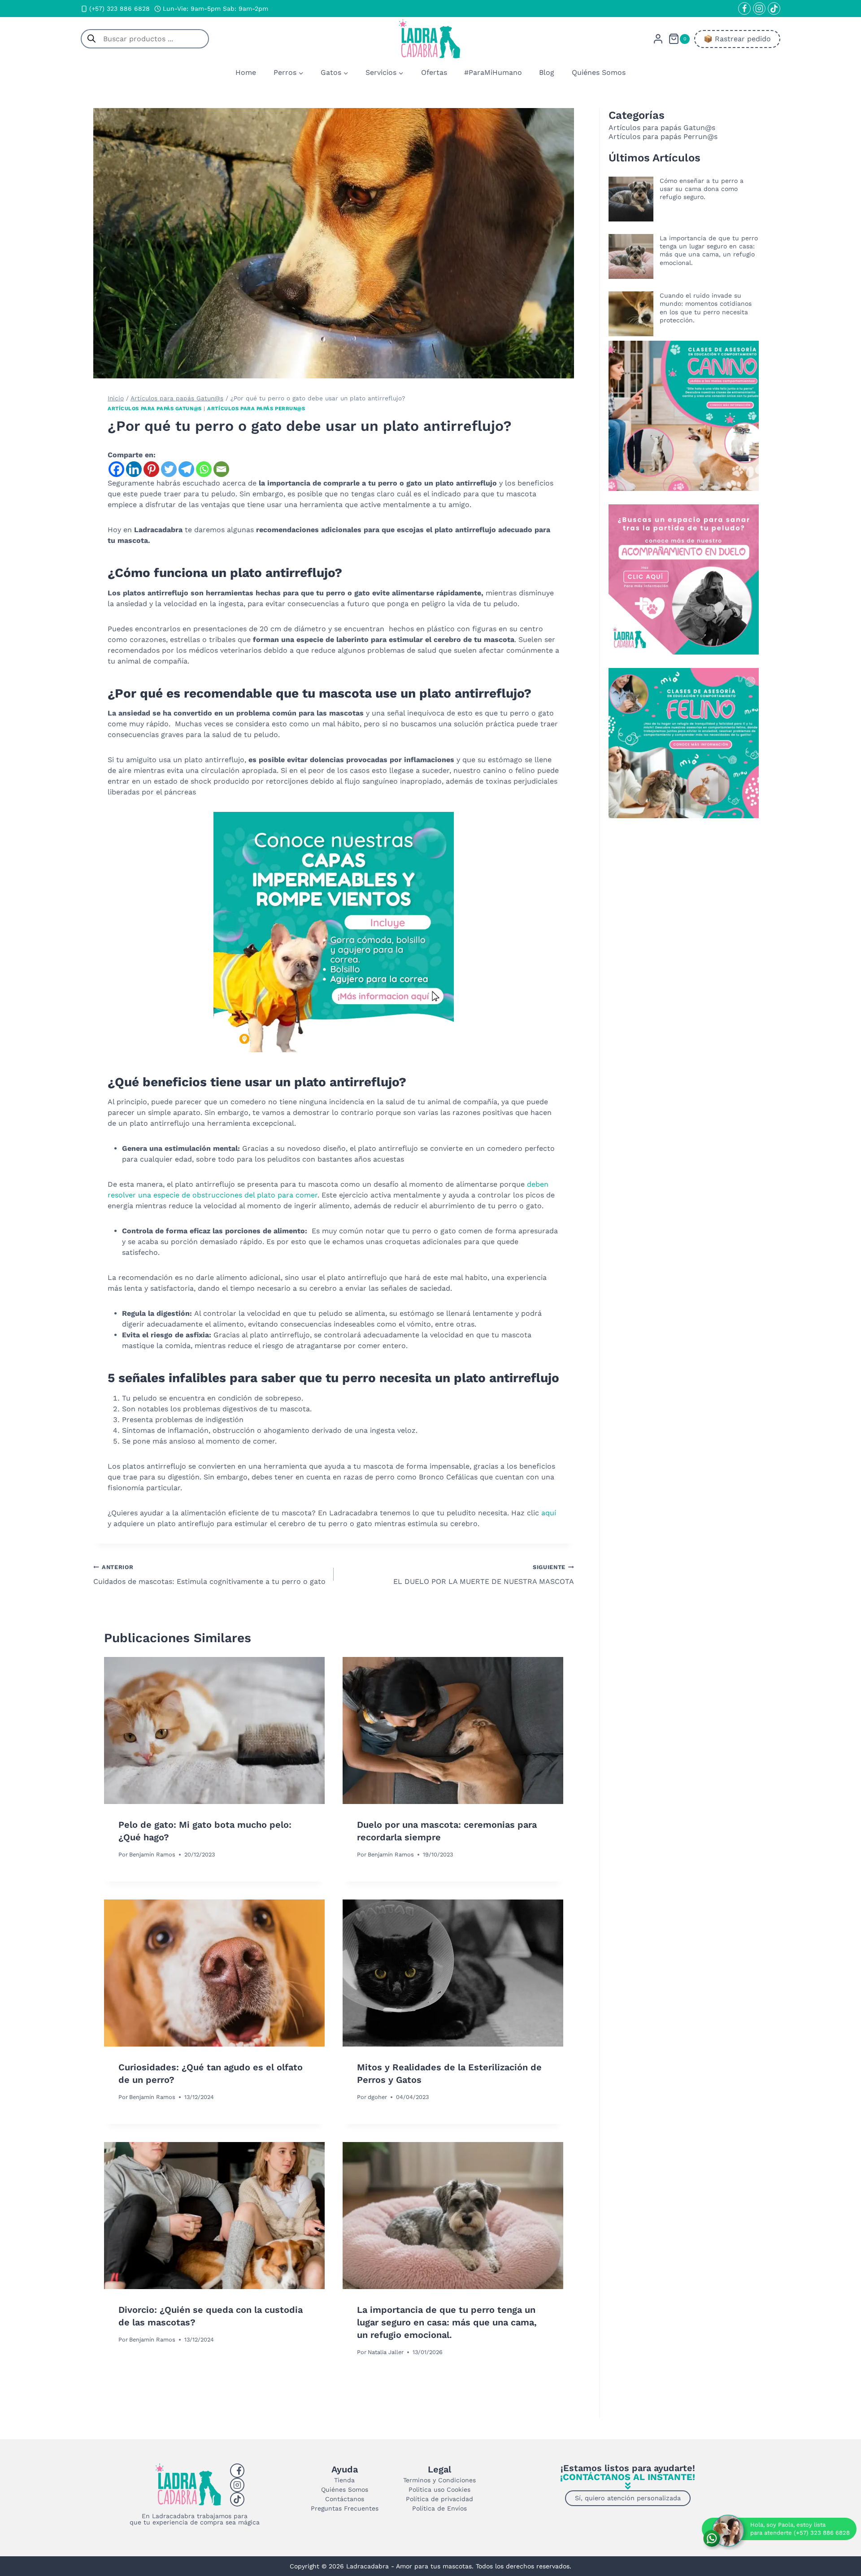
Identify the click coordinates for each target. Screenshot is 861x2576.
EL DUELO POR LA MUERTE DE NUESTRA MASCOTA (484, 1575)
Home (246, 72)
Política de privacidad (439, 2499)
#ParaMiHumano (493, 72)
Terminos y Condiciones (439, 2480)
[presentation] (214, 1730)
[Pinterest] (151, 469)
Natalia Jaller (386, 2352)
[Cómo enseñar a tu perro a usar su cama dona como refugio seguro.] (631, 199)
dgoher (377, 2097)
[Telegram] (186, 469)
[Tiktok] (237, 2499)
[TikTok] (774, 9)
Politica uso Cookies (439, 2489)
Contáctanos (345, 2499)
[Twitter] (169, 469)
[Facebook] (744, 9)
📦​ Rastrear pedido (737, 39)
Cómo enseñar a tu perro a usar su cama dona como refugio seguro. (702, 189)
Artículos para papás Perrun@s (256, 409)
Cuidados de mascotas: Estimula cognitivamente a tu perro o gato (209, 1575)
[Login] (658, 39)
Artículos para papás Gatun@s (155, 409)
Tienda (344, 2480)
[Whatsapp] (204, 469)
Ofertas (434, 72)
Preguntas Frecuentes (345, 2508)
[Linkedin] (134, 469)
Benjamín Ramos (152, 1854)
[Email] (221, 469)
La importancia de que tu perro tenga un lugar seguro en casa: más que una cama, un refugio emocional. (447, 2322)
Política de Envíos (439, 2508)
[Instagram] (759, 9)
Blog (547, 72)
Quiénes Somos (599, 72)
